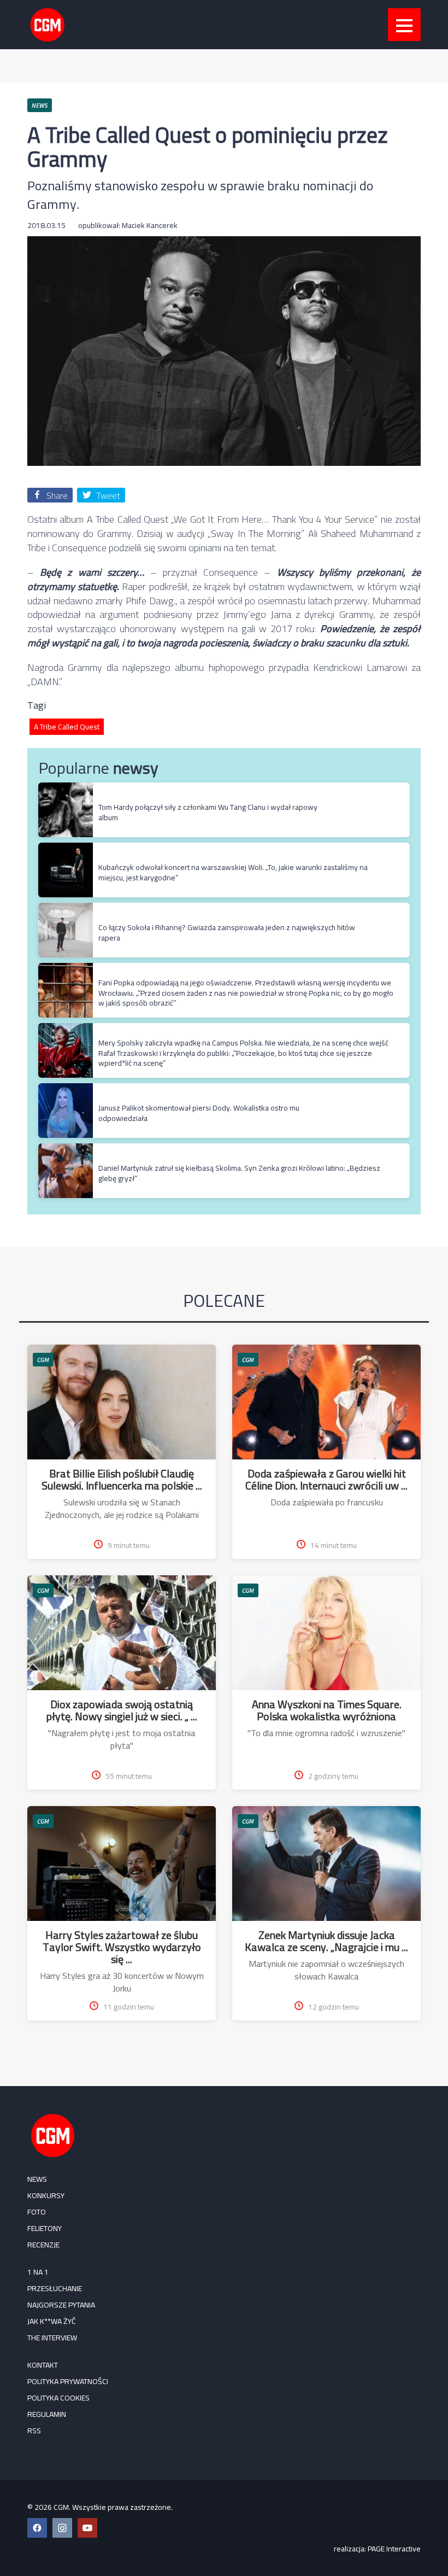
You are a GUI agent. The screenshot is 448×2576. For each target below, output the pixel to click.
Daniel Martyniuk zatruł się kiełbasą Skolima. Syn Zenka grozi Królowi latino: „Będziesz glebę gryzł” (239, 1173)
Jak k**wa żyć (52, 2321)
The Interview (52, 2338)
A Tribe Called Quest (67, 727)
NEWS (37, 2179)
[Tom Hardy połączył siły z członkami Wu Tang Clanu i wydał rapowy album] (66, 788)
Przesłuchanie (55, 2288)
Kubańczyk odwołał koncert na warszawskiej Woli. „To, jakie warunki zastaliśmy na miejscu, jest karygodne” (233, 872)
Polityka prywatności (68, 2381)
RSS (34, 2431)
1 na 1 (38, 2272)
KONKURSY (46, 2195)
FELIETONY (45, 2228)
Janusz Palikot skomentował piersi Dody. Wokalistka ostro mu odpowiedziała (199, 1113)
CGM (43, 1360)
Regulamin (47, 2414)
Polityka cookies (58, 2398)
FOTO (37, 2212)
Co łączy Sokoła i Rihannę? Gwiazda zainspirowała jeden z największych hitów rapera (227, 932)
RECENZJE (43, 2245)
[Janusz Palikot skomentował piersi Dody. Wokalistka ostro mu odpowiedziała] (66, 1089)
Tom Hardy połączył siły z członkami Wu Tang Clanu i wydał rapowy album (208, 812)
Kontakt (43, 2365)
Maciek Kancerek (150, 225)
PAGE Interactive (394, 2549)
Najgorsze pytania (61, 2305)
